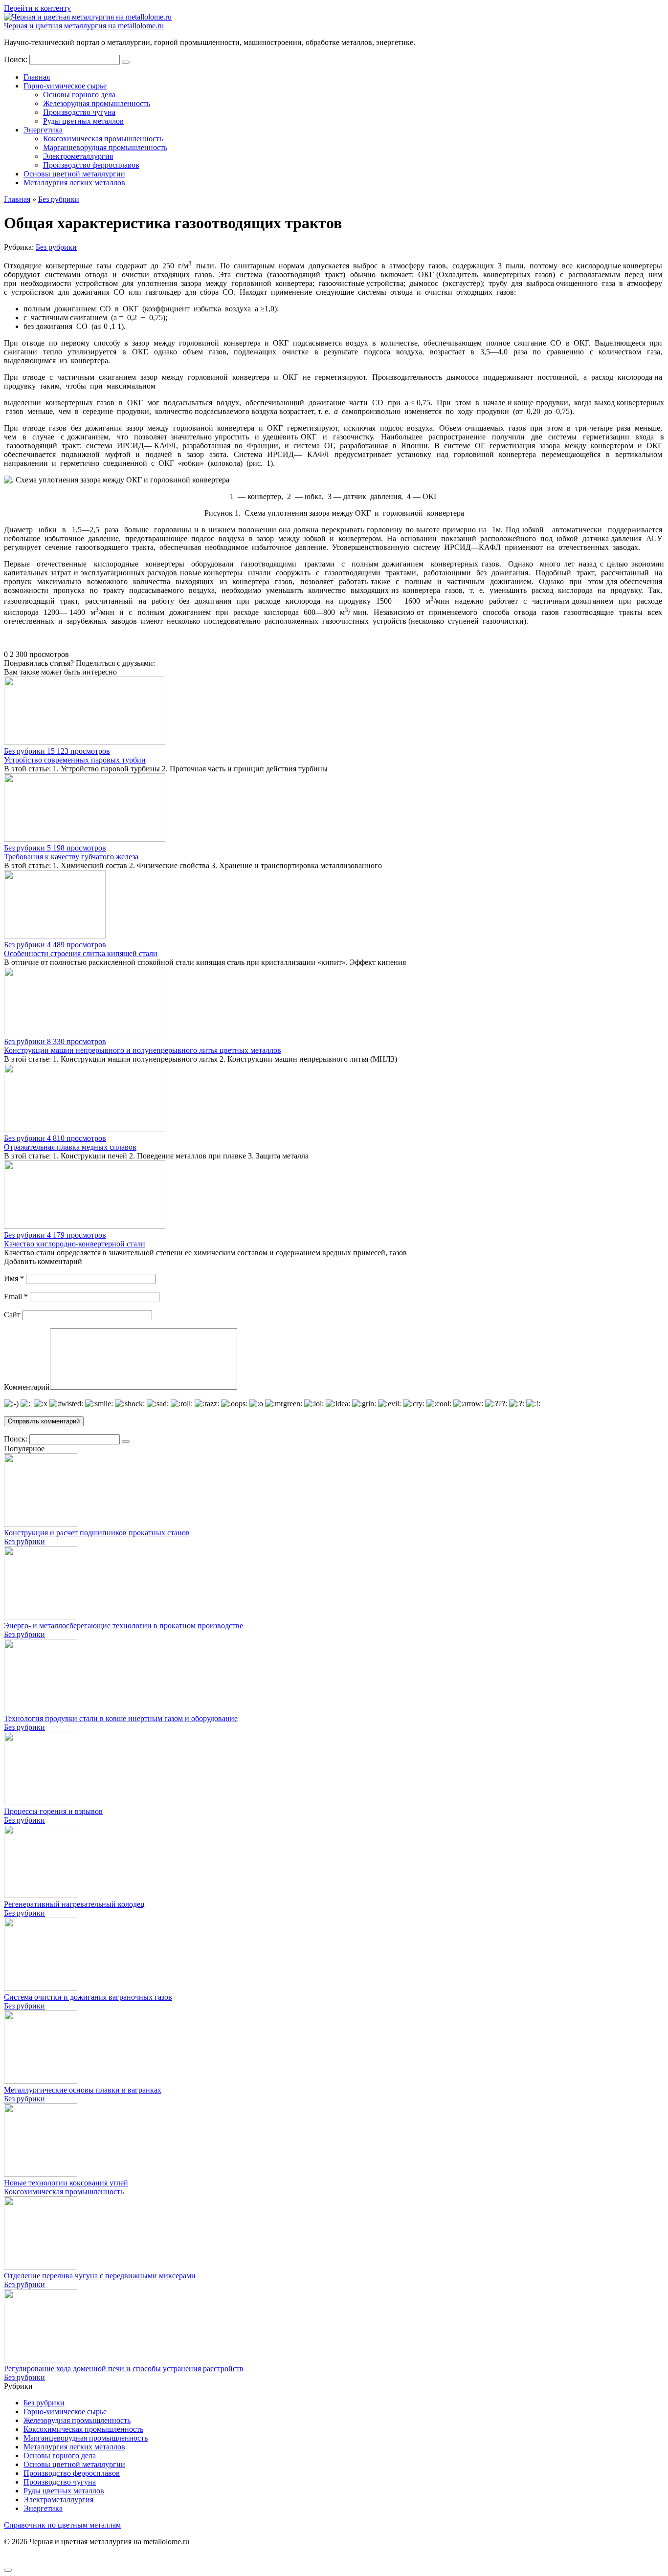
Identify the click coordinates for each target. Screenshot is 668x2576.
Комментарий (27, 1387)
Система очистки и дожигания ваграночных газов (88, 1997)
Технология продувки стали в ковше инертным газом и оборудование (121, 1718)
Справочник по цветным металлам (62, 2525)
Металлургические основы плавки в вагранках (83, 2090)
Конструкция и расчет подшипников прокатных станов (97, 1533)
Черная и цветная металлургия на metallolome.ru (84, 26)
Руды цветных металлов (83, 121)
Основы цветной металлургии (74, 174)
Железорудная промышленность (97, 103)
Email (16, 1297)
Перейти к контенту (37, 8)
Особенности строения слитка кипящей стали (81, 953)
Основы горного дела (79, 95)
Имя (14, 1278)
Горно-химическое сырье (65, 86)
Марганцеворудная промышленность (105, 147)
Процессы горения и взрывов (53, 1811)
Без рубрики (56, 247)
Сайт (12, 1315)
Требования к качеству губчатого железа (71, 857)
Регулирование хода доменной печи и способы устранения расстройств (124, 2369)
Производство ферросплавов (91, 165)
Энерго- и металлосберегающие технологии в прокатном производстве (123, 1626)
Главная (37, 77)
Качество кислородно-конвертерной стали (75, 1244)
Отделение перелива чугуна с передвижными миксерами (100, 2276)
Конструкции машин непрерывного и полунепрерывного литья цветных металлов (143, 1050)
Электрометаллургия (78, 156)
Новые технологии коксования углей (66, 2183)
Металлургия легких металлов (74, 183)
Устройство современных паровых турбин (75, 760)
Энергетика (43, 130)
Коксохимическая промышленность (103, 139)
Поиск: (17, 59)
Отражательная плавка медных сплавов (70, 1147)
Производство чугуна (79, 112)
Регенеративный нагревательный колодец (74, 1904)
